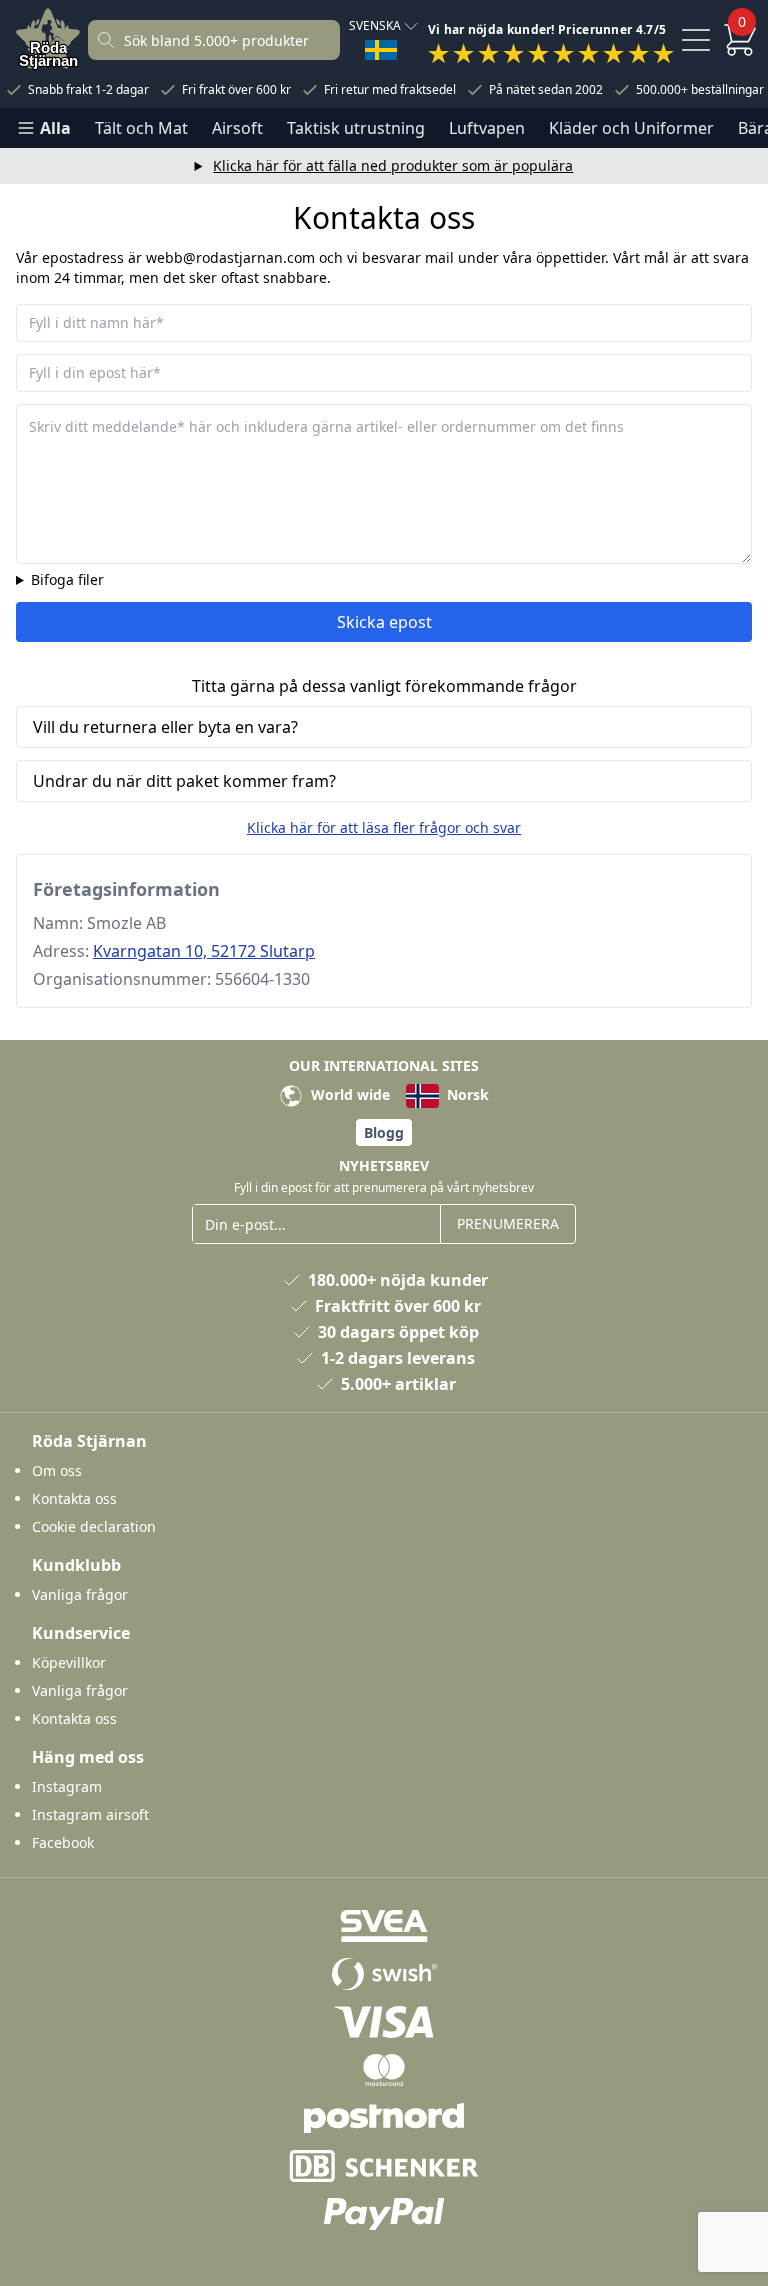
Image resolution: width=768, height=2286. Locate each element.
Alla (55, 128)
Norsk (466, 1094)
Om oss (57, 1470)
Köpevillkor (69, 1662)
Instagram (67, 1786)
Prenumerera (508, 1223)
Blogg (384, 1132)
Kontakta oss (74, 1498)
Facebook (63, 1842)
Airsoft (237, 128)
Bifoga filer (67, 579)
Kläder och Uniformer (631, 128)
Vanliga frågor (80, 1594)
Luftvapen (487, 128)
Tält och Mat (141, 128)
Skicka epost (384, 622)
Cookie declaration (94, 1526)
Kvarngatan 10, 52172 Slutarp (204, 951)
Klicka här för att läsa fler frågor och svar (384, 827)
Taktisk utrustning (356, 128)
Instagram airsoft (90, 1814)
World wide (348, 1094)
